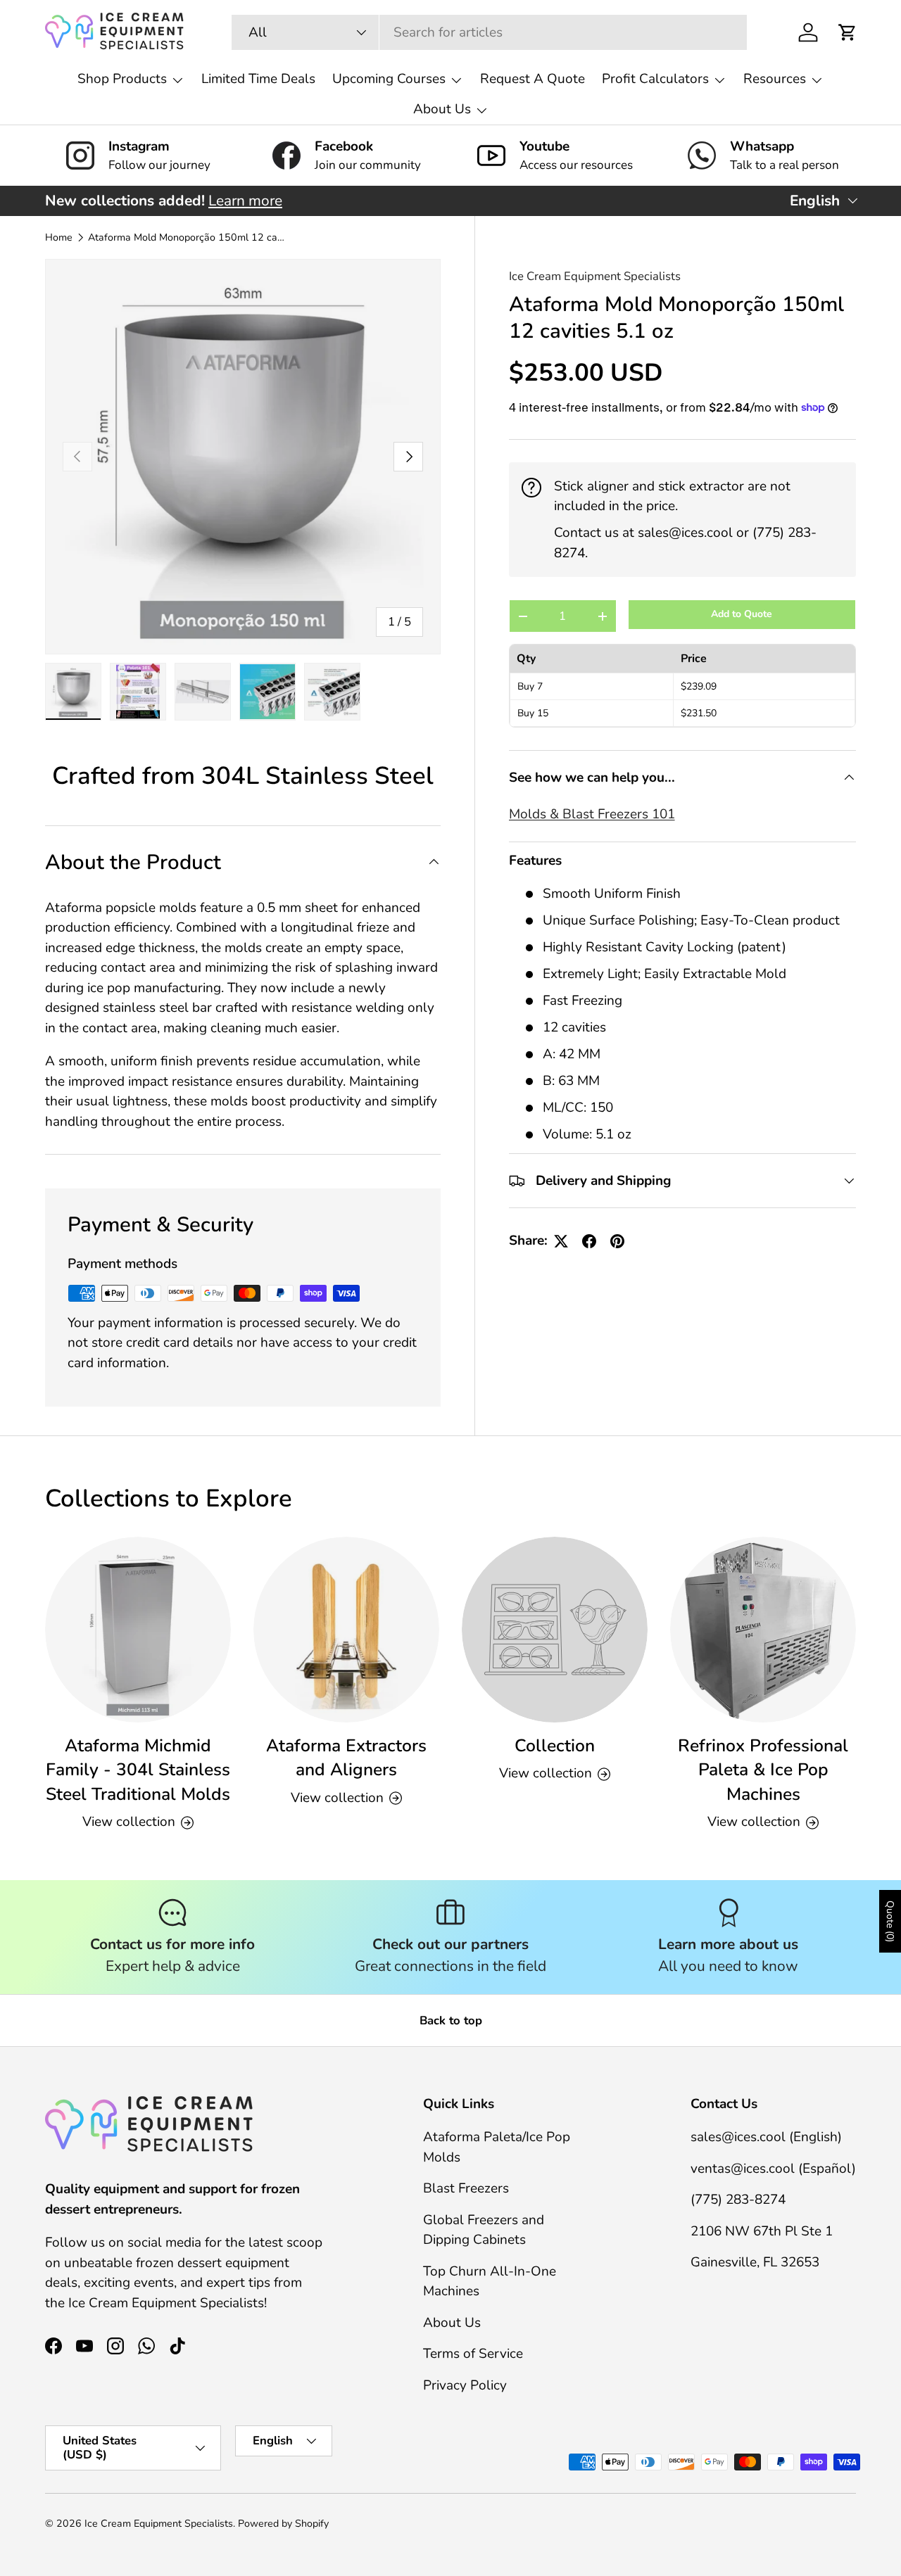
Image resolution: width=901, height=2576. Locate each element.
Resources (775, 79)
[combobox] (489, 32)
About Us (442, 109)
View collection (546, 1774)
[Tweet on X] (561, 1241)
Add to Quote (742, 615)
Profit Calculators (655, 79)
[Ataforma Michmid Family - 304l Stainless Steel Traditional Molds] (138, 1630)
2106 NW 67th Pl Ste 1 (762, 2231)
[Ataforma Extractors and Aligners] (346, 1630)
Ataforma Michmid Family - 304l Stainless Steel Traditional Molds (138, 1770)
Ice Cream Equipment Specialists (595, 276)
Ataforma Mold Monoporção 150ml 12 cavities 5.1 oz (188, 238)
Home (59, 238)
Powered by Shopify (283, 2524)
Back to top (451, 2020)
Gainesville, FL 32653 (755, 2263)
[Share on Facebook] (589, 1241)
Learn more (245, 201)
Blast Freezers (466, 2189)
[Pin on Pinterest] (617, 1241)
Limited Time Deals (258, 79)
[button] (848, 32)
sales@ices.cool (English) (766, 2138)
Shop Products (122, 79)
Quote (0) (890, 1921)
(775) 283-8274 (738, 2200)
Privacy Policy (465, 2385)
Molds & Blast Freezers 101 (592, 815)
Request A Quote (533, 79)
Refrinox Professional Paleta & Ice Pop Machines (763, 1770)
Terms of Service (473, 2354)
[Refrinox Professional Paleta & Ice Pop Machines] (763, 1630)
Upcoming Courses (389, 79)
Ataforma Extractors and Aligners (346, 1758)
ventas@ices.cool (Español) (773, 2169)
